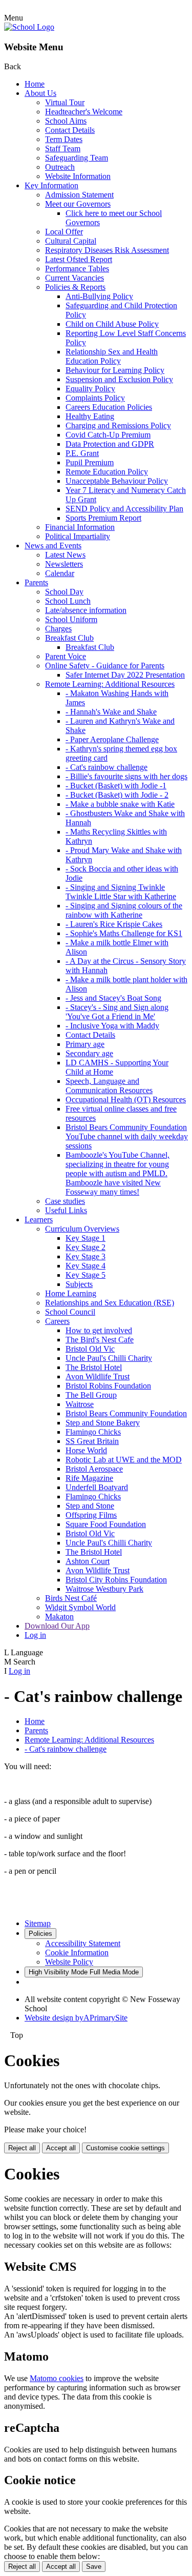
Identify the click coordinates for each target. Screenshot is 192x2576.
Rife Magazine (89, 1478)
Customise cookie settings (125, 2148)
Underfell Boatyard (97, 1487)
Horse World (86, 1450)
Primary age (85, 1044)
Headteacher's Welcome (84, 112)
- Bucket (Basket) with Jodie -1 (116, 786)
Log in (35, 1635)
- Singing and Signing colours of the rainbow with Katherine (124, 910)
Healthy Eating (90, 416)
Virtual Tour (65, 102)
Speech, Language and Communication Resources (109, 1086)
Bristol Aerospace (94, 1469)
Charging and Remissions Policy (118, 425)
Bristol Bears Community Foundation (126, 1413)
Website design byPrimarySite (76, 2018)
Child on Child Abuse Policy (112, 324)
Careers (57, 1321)
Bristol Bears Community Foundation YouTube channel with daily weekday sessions (127, 1136)
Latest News (65, 555)
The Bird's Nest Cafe (100, 1340)
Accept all (61, 2148)
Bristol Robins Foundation (108, 1386)
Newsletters (64, 564)
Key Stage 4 (86, 1266)
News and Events (53, 546)
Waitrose (80, 1404)
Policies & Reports (75, 287)
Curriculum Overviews (82, 1229)
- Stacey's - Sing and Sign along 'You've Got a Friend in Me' (117, 1012)
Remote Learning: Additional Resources (110, 684)
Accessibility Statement (83, 1943)
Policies (40, 1934)
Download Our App (57, 1626)
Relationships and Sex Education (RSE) (110, 1303)
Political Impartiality (78, 536)
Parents (36, 582)
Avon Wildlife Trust (98, 1376)
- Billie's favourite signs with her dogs (126, 776)
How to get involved (99, 1330)
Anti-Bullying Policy (99, 296)
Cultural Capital (71, 241)
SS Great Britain (92, 1441)
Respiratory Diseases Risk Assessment (107, 250)
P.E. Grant (82, 453)
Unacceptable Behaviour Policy (117, 481)
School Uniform (71, 619)
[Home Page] (29, 27)
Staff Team (63, 148)
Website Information (78, 176)
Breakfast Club (69, 638)
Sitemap (38, 1923)
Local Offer (64, 232)
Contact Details (70, 130)
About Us (40, 93)
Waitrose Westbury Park (104, 1589)
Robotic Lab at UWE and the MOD (124, 1460)
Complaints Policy (95, 398)
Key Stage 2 (86, 1247)
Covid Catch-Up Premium (108, 435)
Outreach (60, 167)
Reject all (22, 2148)
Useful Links (66, 1210)
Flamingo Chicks (93, 1432)
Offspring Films (91, 1515)
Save (94, 2567)
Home (35, 84)
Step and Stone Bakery (103, 1423)
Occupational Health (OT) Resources (126, 1099)
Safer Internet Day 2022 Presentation (125, 675)
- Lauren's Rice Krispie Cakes (114, 924)
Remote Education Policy (107, 472)
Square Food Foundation (106, 1524)
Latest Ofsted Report (79, 259)
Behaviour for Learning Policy (115, 370)
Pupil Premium (90, 462)
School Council (70, 1312)
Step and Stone (90, 1506)
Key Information (51, 185)
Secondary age (89, 1053)
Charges (58, 629)
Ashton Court (88, 1561)
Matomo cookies (57, 2378)
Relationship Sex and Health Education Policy (112, 356)
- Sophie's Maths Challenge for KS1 (124, 933)
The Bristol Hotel (94, 1367)
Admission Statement (79, 195)
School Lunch (68, 601)
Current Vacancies (74, 278)
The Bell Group (91, 1395)
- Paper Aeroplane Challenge (112, 739)
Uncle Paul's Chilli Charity (109, 1358)
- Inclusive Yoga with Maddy (112, 1026)
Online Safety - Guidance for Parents (105, 666)
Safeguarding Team (77, 158)
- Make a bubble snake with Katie (120, 804)
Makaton (59, 1617)
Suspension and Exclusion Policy (119, 379)
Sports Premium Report (103, 518)
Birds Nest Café (71, 1598)
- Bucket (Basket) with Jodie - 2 (117, 795)
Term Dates (64, 139)
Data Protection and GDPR (110, 444)
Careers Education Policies (109, 407)
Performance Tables (77, 269)
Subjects (79, 1284)
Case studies (65, 1201)
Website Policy (69, 1962)
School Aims (66, 121)
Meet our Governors (78, 204)
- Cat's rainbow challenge (106, 767)
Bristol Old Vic (90, 1349)
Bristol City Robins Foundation (116, 1580)
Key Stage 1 (86, 1238)
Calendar (60, 573)
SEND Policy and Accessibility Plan (124, 509)
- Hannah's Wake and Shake (111, 712)
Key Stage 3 (86, 1256)
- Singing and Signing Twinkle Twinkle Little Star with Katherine (121, 892)
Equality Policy (90, 389)
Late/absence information (86, 610)
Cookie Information (77, 1953)
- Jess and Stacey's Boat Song (113, 998)
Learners (39, 1220)
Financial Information (80, 527)
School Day (64, 592)
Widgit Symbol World (80, 1607)
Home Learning (71, 1293)
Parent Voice (66, 656)
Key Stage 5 (86, 1275)
